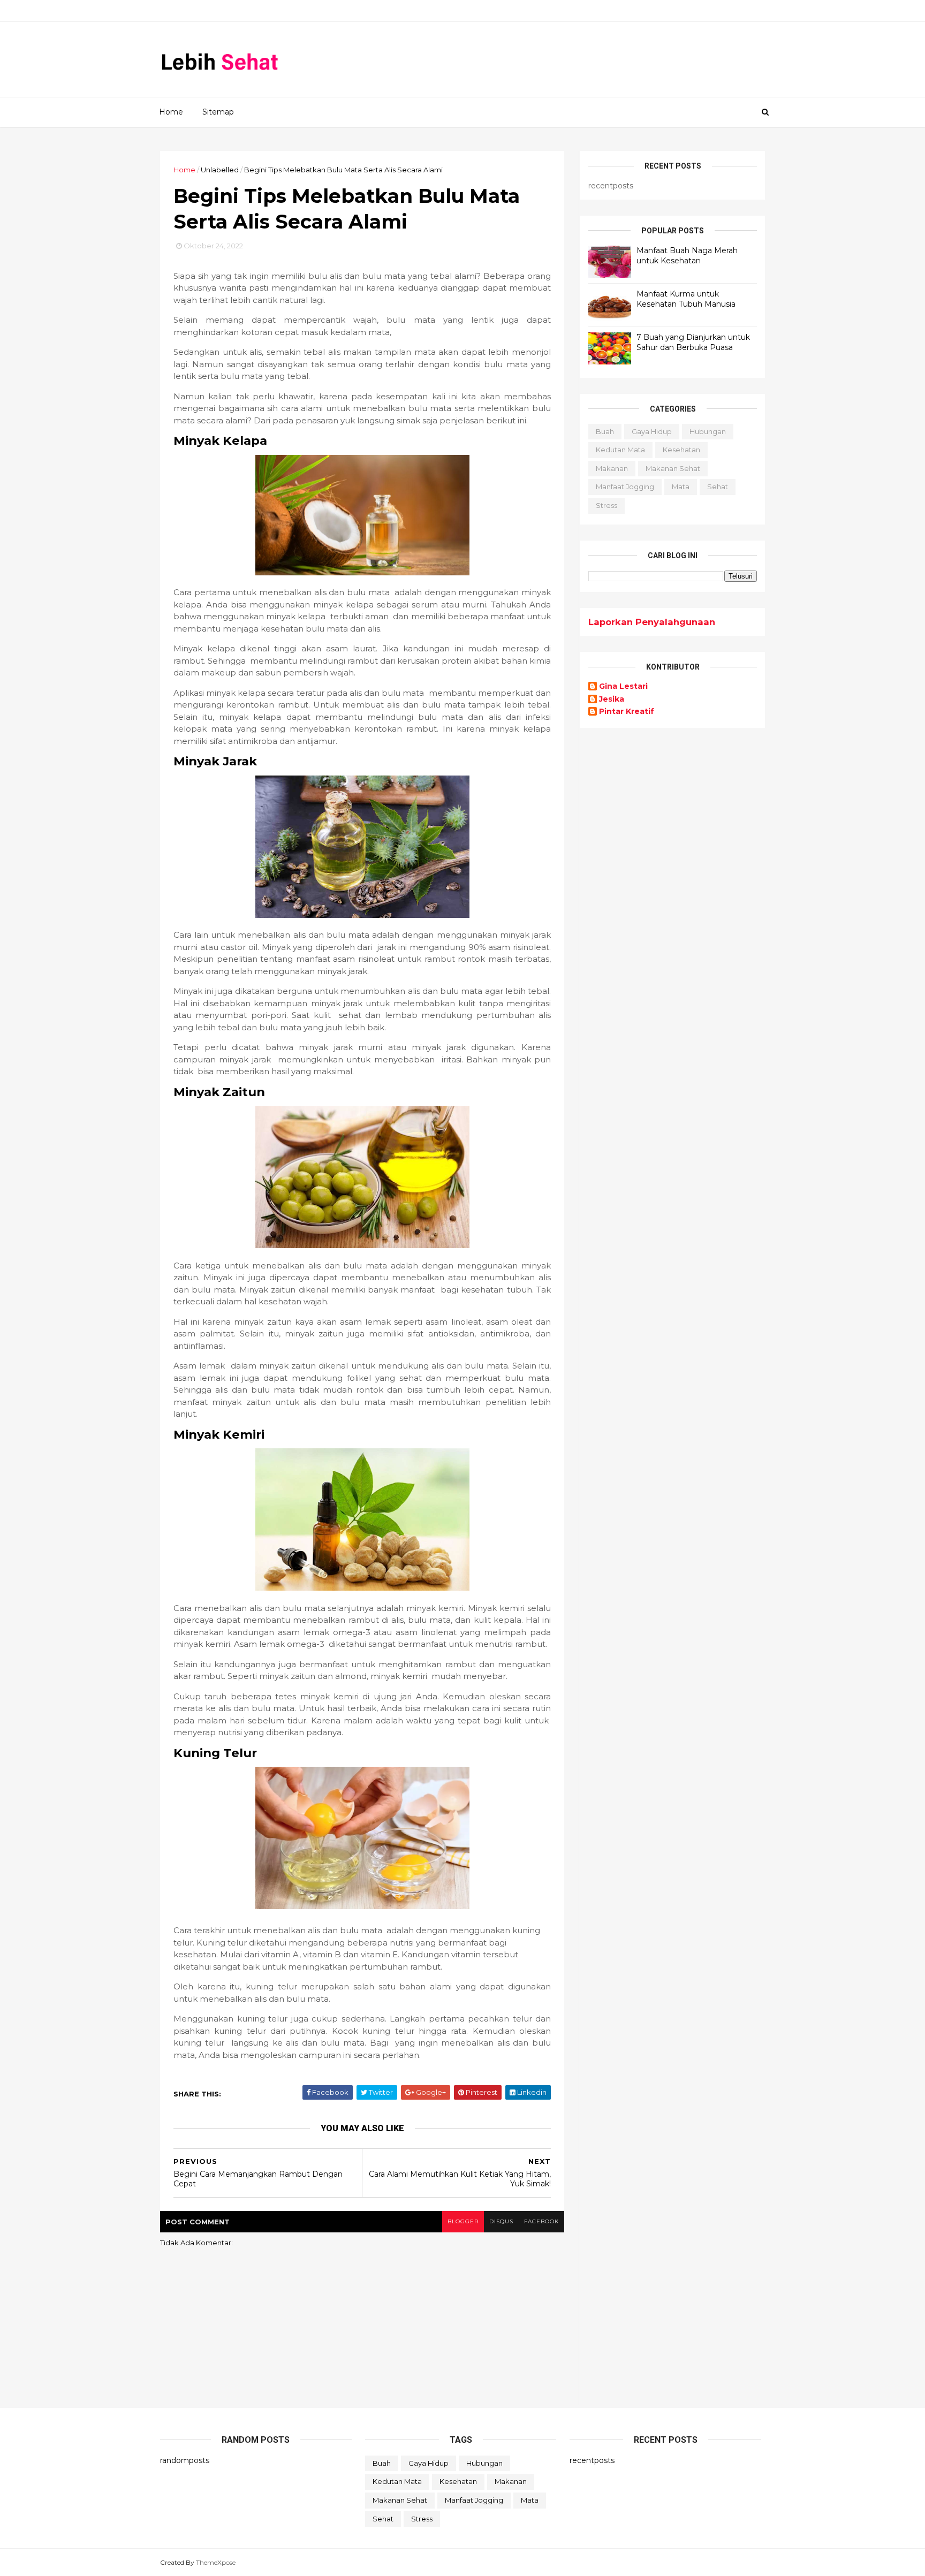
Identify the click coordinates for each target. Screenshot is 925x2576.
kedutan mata (620, 450)
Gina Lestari (623, 686)
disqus (501, 2221)
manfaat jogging (625, 487)
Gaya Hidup (652, 431)
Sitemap (218, 112)
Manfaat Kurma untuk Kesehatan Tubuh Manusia (686, 299)
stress (606, 505)
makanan (612, 468)
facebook (541, 2221)
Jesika (612, 699)
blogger (463, 2221)
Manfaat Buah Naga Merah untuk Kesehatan (687, 256)
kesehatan (681, 450)
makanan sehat (673, 468)
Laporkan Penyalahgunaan (652, 622)
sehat (718, 487)
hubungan (708, 431)
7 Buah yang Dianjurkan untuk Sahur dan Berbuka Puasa (693, 343)
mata (681, 487)
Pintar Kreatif (627, 712)
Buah (605, 431)
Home (171, 112)
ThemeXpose (216, 2562)
